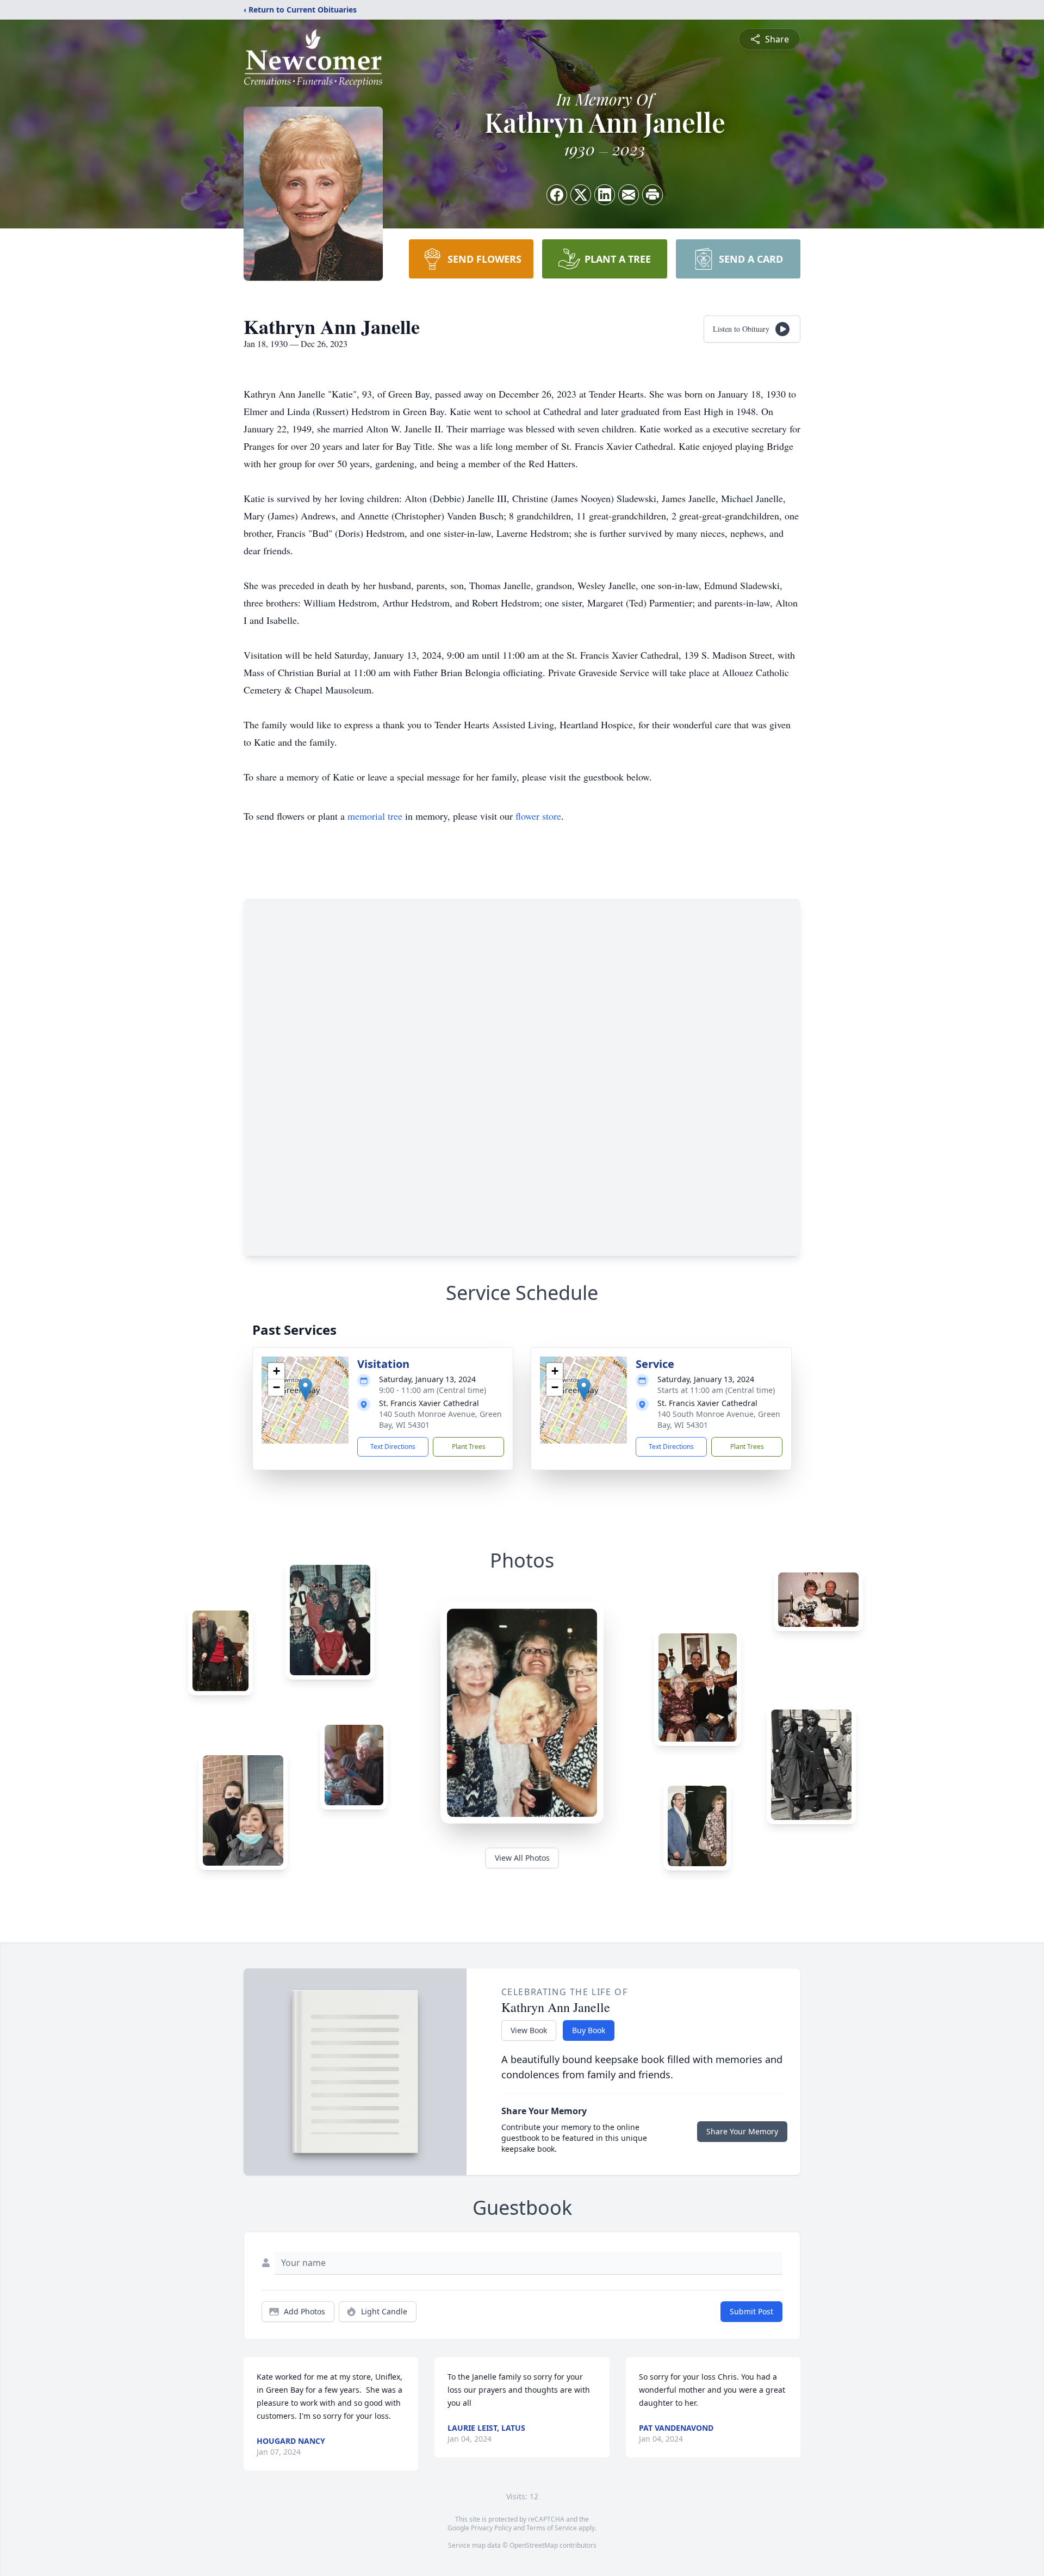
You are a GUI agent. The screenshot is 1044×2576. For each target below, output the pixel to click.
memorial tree (375, 816)
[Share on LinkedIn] (605, 195)
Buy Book (589, 2030)
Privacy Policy (491, 2528)
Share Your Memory (742, 2131)
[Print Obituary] (652, 195)
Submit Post (751, 2311)
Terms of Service (552, 2528)
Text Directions (393, 1447)
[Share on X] (581, 195)
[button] (305, 1389)
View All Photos (522, 1858)
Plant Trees (469, 1447)
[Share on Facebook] (557, 195)
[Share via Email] (629, 195)
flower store (538, 816)
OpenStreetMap (534, 2545)
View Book (529, 2030)
